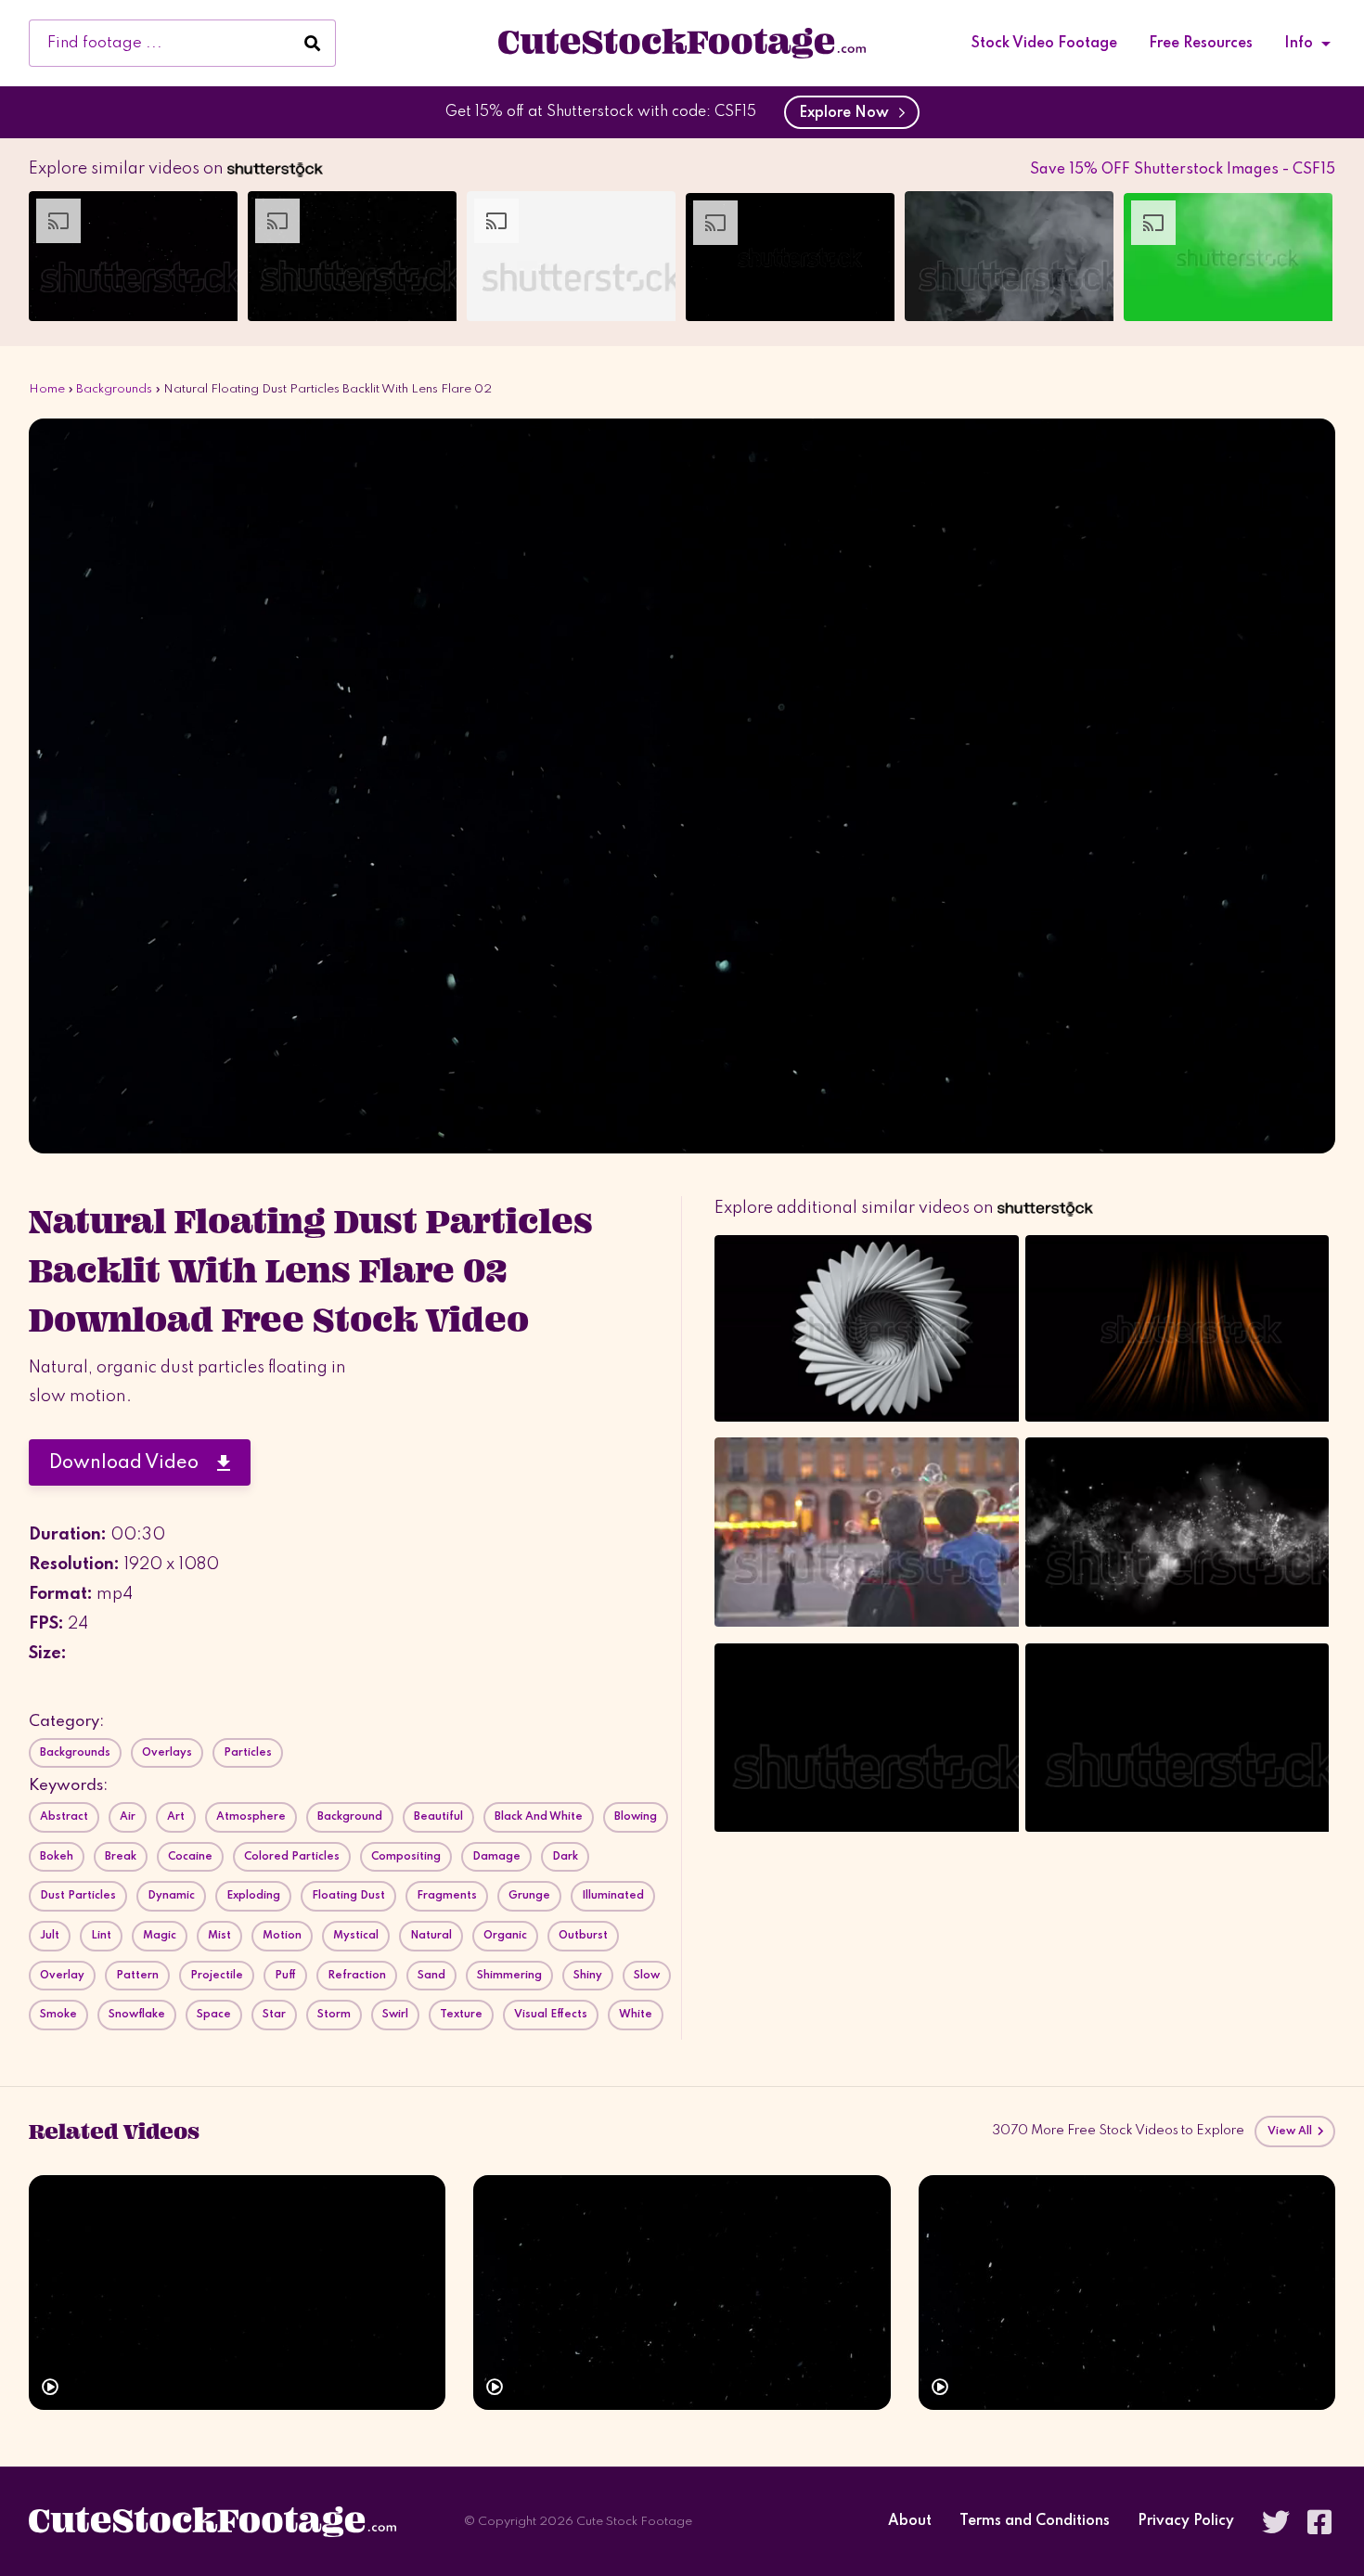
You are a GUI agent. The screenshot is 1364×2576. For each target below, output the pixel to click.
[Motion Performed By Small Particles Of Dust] (237, 2293)
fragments (447, 1896)
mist (219, 1936)
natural (431, 1936)
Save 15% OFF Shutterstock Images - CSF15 (1183, 170)
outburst (583, 1936)
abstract (64, 1817)
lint (101, 1936)
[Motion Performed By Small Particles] (682, 2293)
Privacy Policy (1186, 2522)
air (128, 1817)
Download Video (133, 1463)
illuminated (613, 1896)
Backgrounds (114, 389)
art (176, 1817)
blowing (636, 1817)
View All (1292, 2132)
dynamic (171, 1896)
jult (50, 1936)
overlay (62, 1976)
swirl (395, 2015)
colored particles (292, 1857)
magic (160, 1936)
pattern (137, 1976)
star (274, 2015)
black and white (539, 1817)
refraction (357, 1976)
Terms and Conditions (1035, 2522)
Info (1299, 44)
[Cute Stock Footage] (682, 43)
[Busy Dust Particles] (1127, 2293)
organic (505, 1936)
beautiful (438, 1817)
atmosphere (251, 1817)
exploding (253, 1896)
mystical (356, 1936)
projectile (217, 1976)
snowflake (137, 2015)
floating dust (348, 1896)
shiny (588, 1976)
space (214, 2015)
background (350, 1817)
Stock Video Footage (1044, 44)
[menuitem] (1044, 44)
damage (496, 1857)
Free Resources (1201, 44)
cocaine (190, 1857)
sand (431, 1976)
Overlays (167, 1753)
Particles (248, 1753)
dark (565, 1857)
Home (47, 389)
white (636, 2015)
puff (285, 1976)
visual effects (551, 2015)
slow (647, 1976)
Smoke (58, 2015)
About (910, 2522)
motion (282, 1936)
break (121, 1857)
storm (334, 2015)
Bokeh (57, 1857)
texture (461, 2015)
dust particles (78, 1896)
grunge (529, 1896)
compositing (406, 1857)
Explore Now (848, 113)
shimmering (509, 1976)
